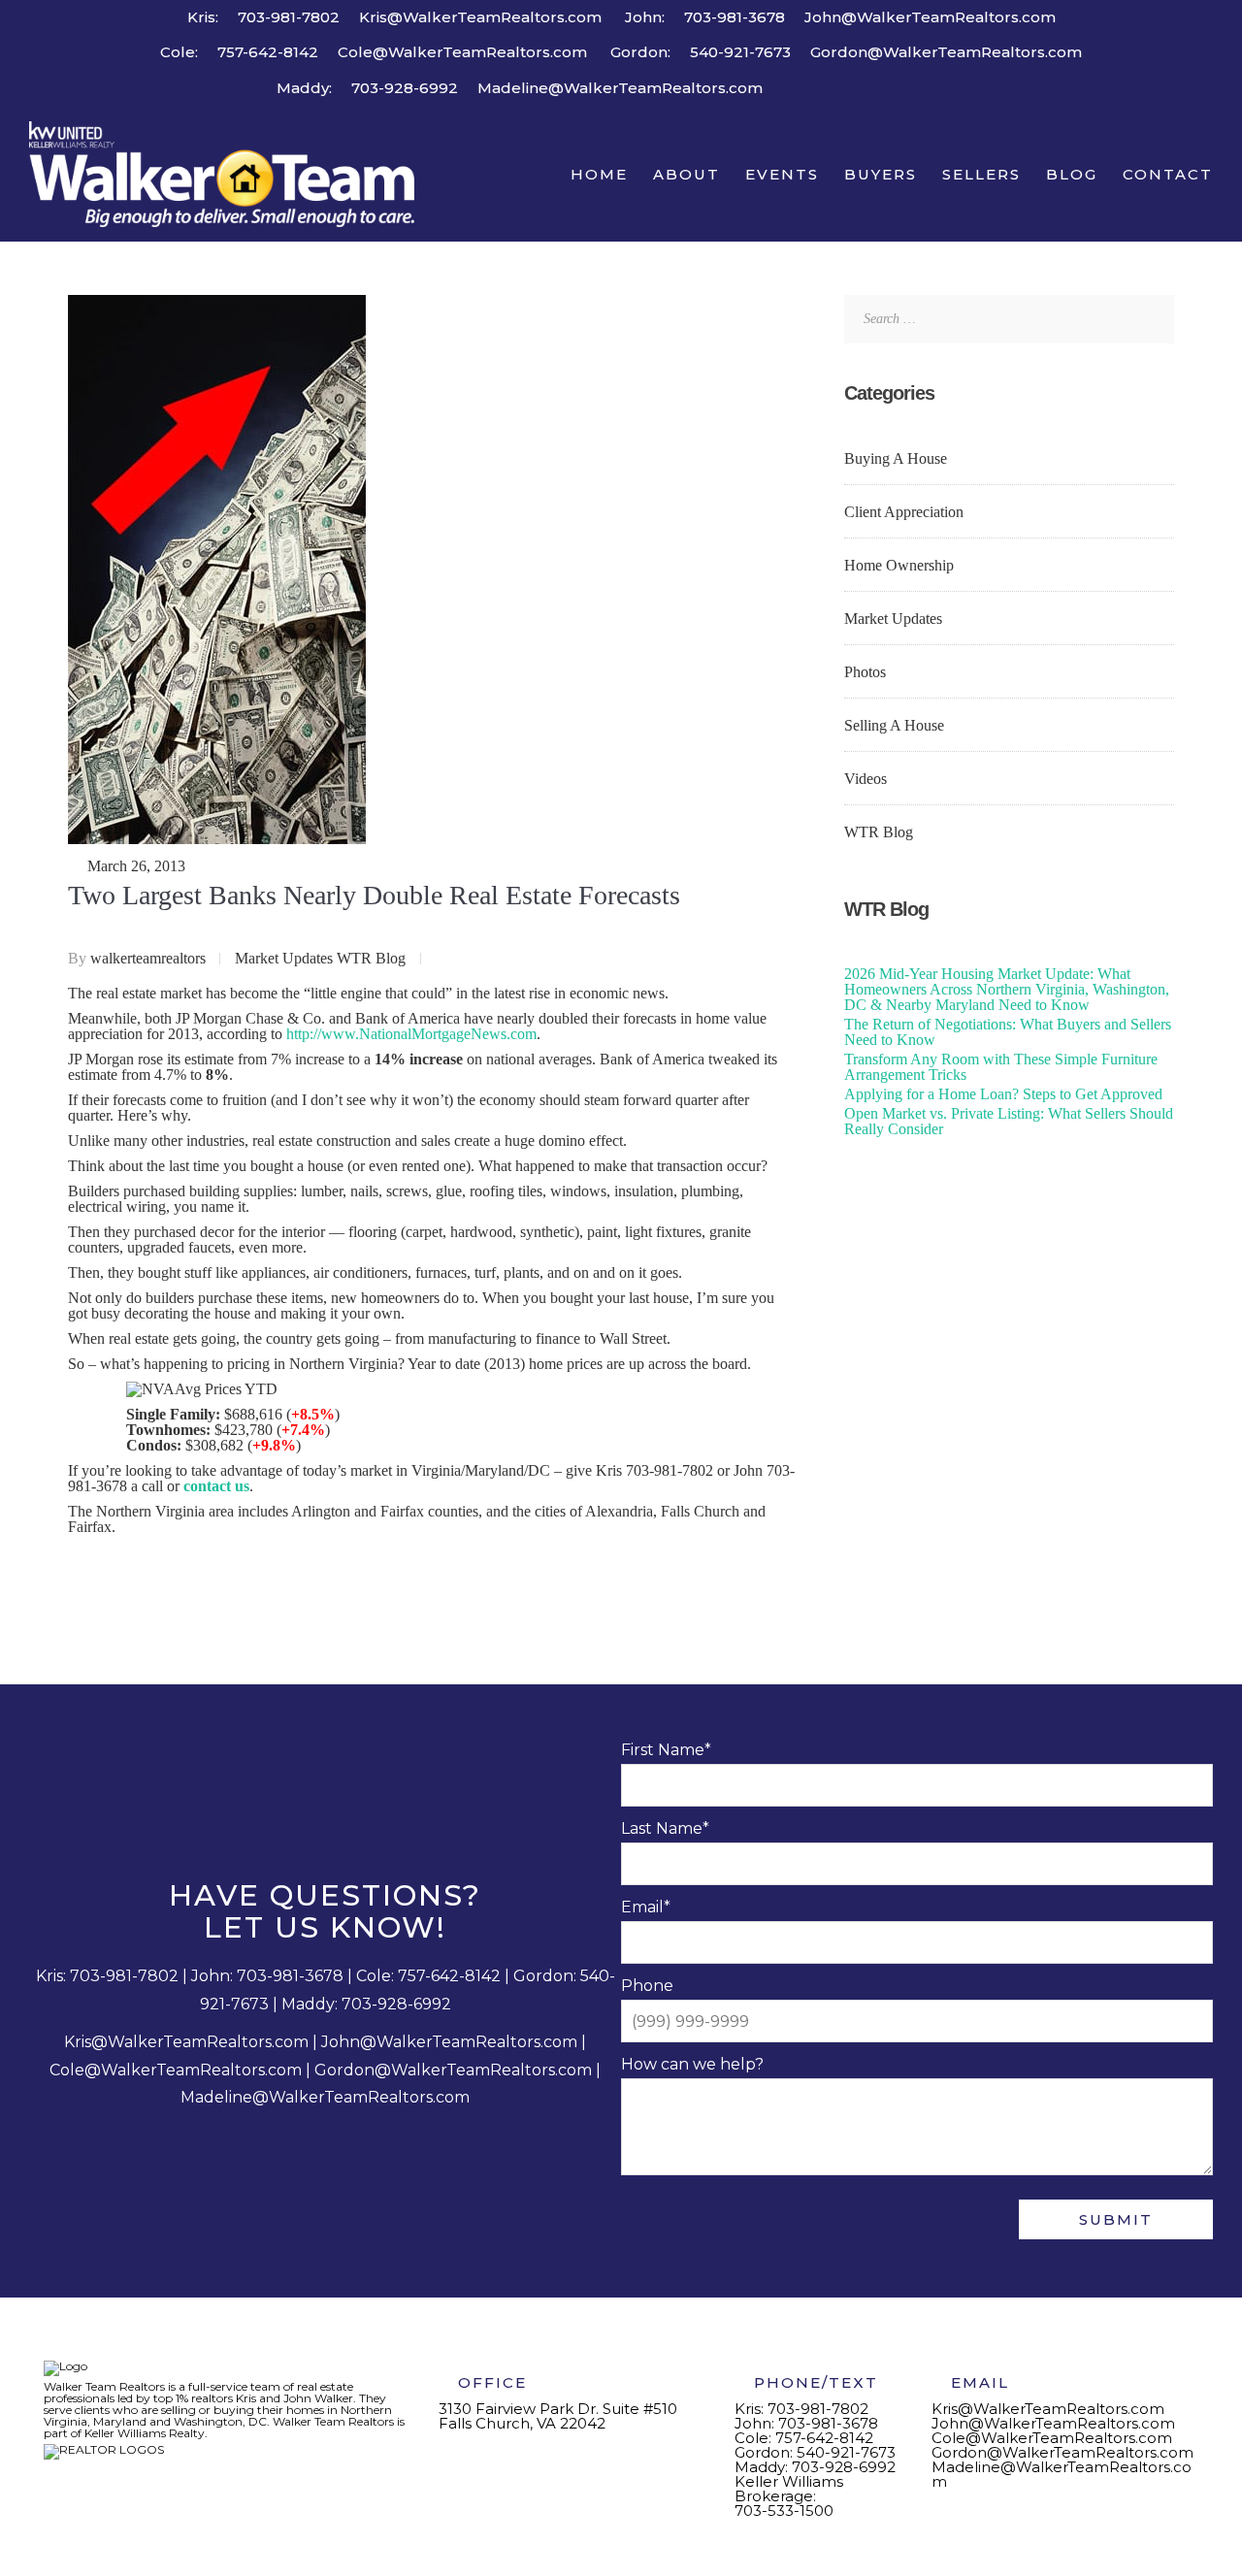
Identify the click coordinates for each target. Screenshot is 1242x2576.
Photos (865, 672)
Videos (866, 779)
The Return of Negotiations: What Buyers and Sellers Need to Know (1008, 1032)
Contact (1168, 174)
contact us (216, 1486)
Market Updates (284, 958)
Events (782, 174)
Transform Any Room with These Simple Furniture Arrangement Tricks (1001, 1067)
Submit (1116, 2219)
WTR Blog (371, 958)
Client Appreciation (904, 512)
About (686, 174)
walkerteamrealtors (150, 958)
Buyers (881, 174)
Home (599, 174)
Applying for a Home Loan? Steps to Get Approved (1003, 1094)
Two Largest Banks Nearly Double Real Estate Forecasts (374, 895)
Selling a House (894, 725)
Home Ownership (899, 565)
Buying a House (896, 458)
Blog (1072, 174)
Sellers (981, 174)
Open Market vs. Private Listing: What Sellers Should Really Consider (1009, 1121)
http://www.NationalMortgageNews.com (411, 1034)
